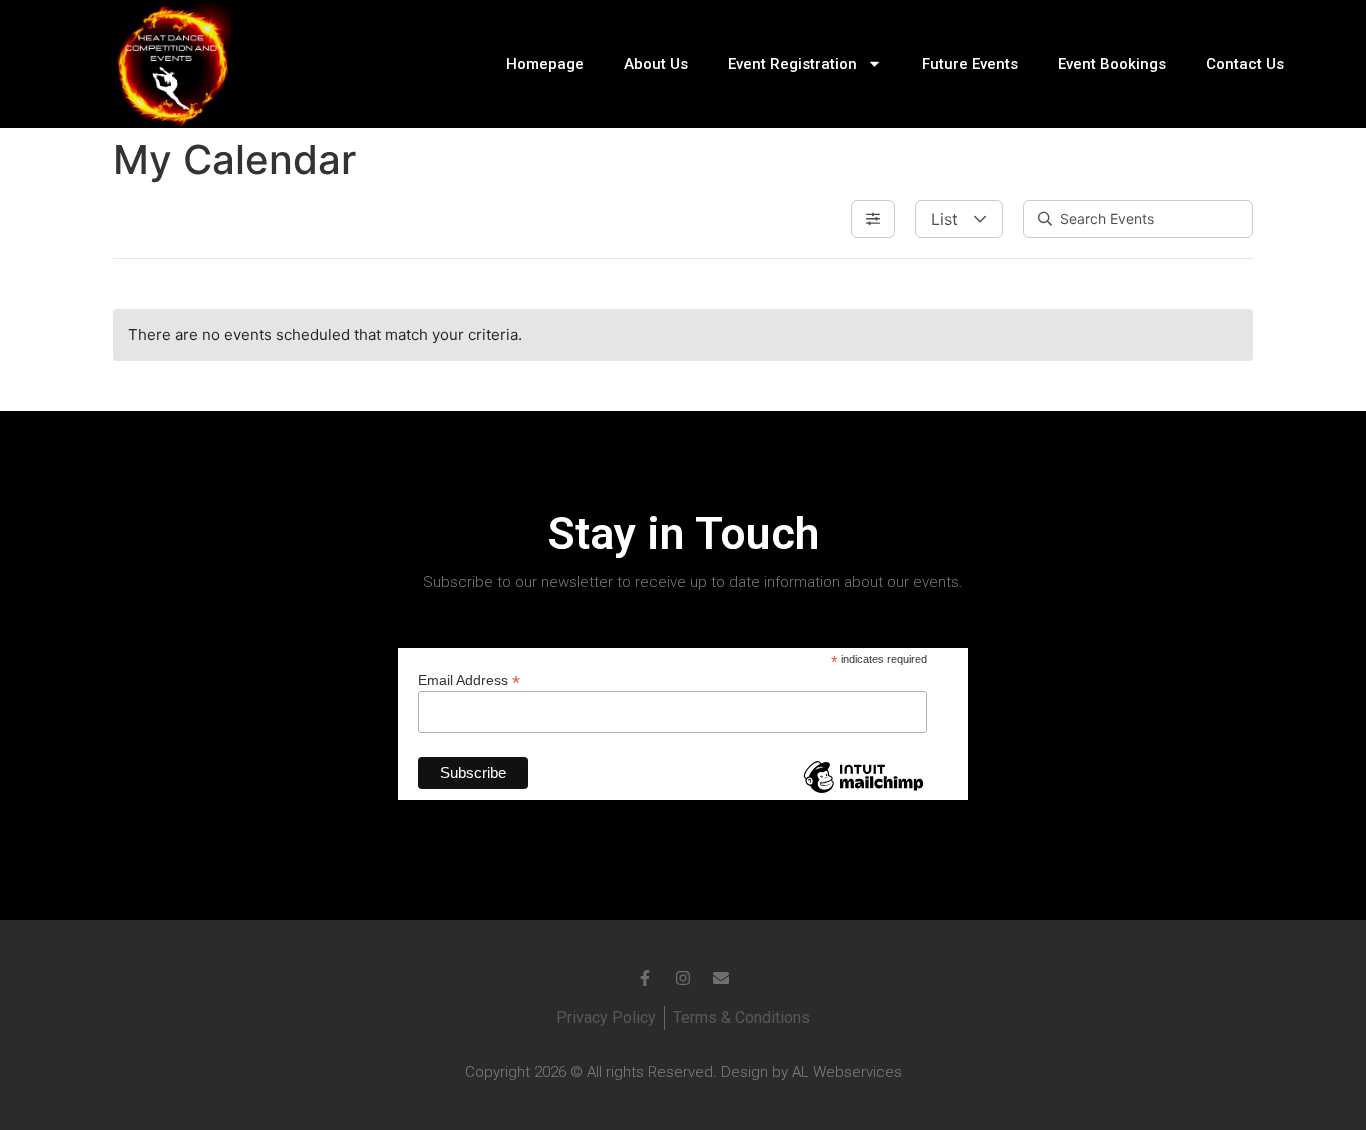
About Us (656, 64)
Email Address (469, 679)
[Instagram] (683, 978)
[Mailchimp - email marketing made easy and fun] (863, 792)
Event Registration (792, 64)
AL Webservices (847, 1072)
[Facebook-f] (645, 978)
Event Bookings (1112, 64)
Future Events (970, 64)
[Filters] (873, 219)
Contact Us (1245, 64)
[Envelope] (721, 978)
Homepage (545, 64)
